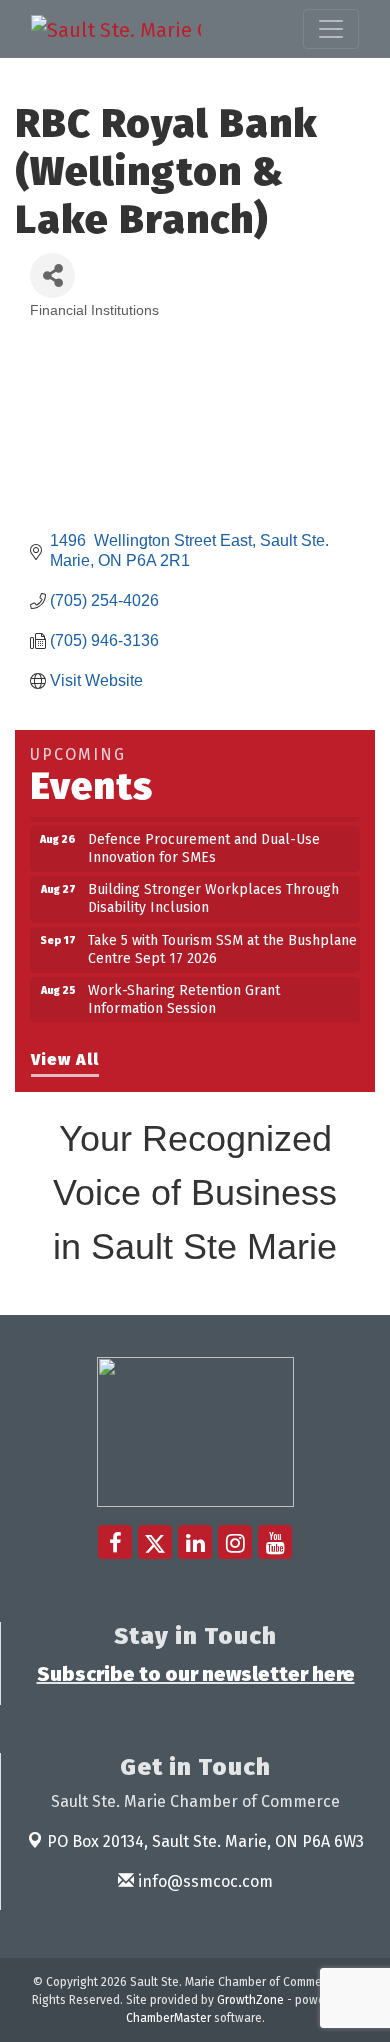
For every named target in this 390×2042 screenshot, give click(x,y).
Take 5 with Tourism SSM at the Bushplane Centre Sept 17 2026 (222, 942)
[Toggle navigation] (331, 29)
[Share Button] (52, 275)
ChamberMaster (168, 2018)
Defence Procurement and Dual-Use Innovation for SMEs (204, 841)
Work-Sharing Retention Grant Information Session (184, 992)
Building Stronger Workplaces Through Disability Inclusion (213, 891)
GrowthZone (250, 2000)
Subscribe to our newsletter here (196, 1674)
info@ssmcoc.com (203, 1881)
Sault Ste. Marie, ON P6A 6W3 (205, 1841)
